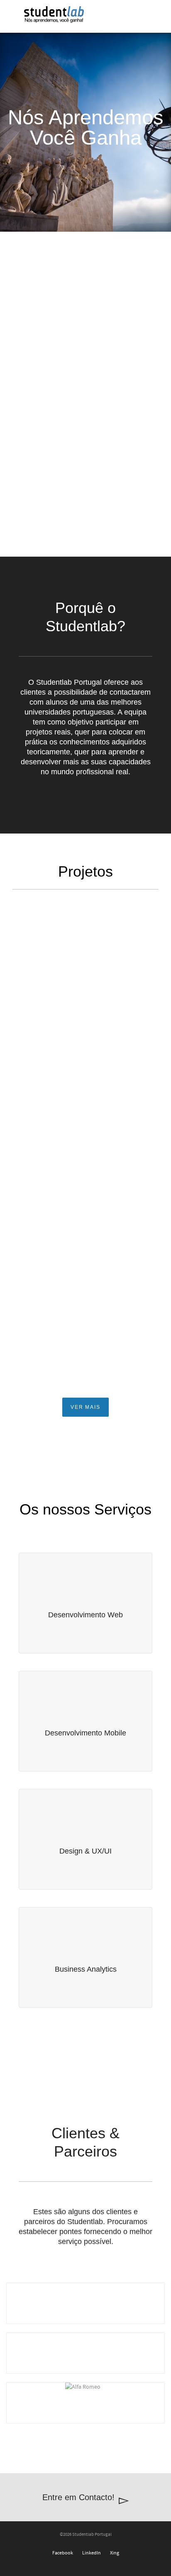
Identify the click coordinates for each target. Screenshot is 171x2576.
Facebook (63, 2553)
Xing (115, 2553)
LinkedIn (92, 2553)
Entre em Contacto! (78, 2497)
